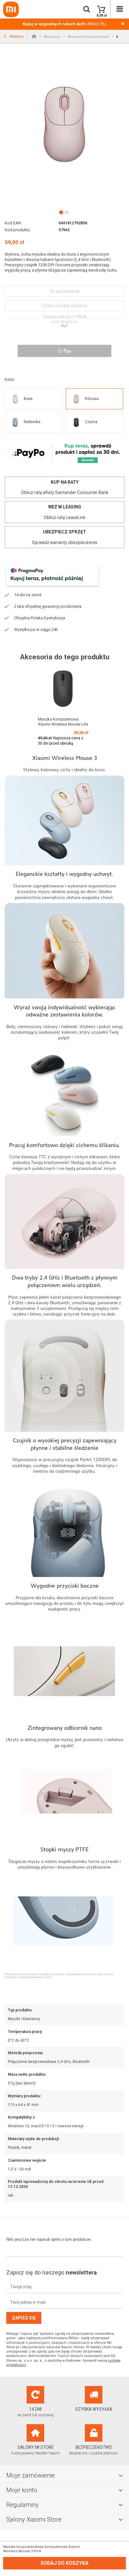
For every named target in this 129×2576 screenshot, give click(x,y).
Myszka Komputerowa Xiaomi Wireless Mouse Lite (63, 722)
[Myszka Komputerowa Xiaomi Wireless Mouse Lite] (63, 689)
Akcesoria (52, 37)
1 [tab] (61, 212)
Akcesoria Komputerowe (88, 37)
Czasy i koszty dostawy (64, 306)
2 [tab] (66, 212)
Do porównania (64, 291)
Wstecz (16, 36)
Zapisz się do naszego (52, 2272)
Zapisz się (24, 2318)
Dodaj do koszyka (65, 2563)
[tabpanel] (64, 124)
